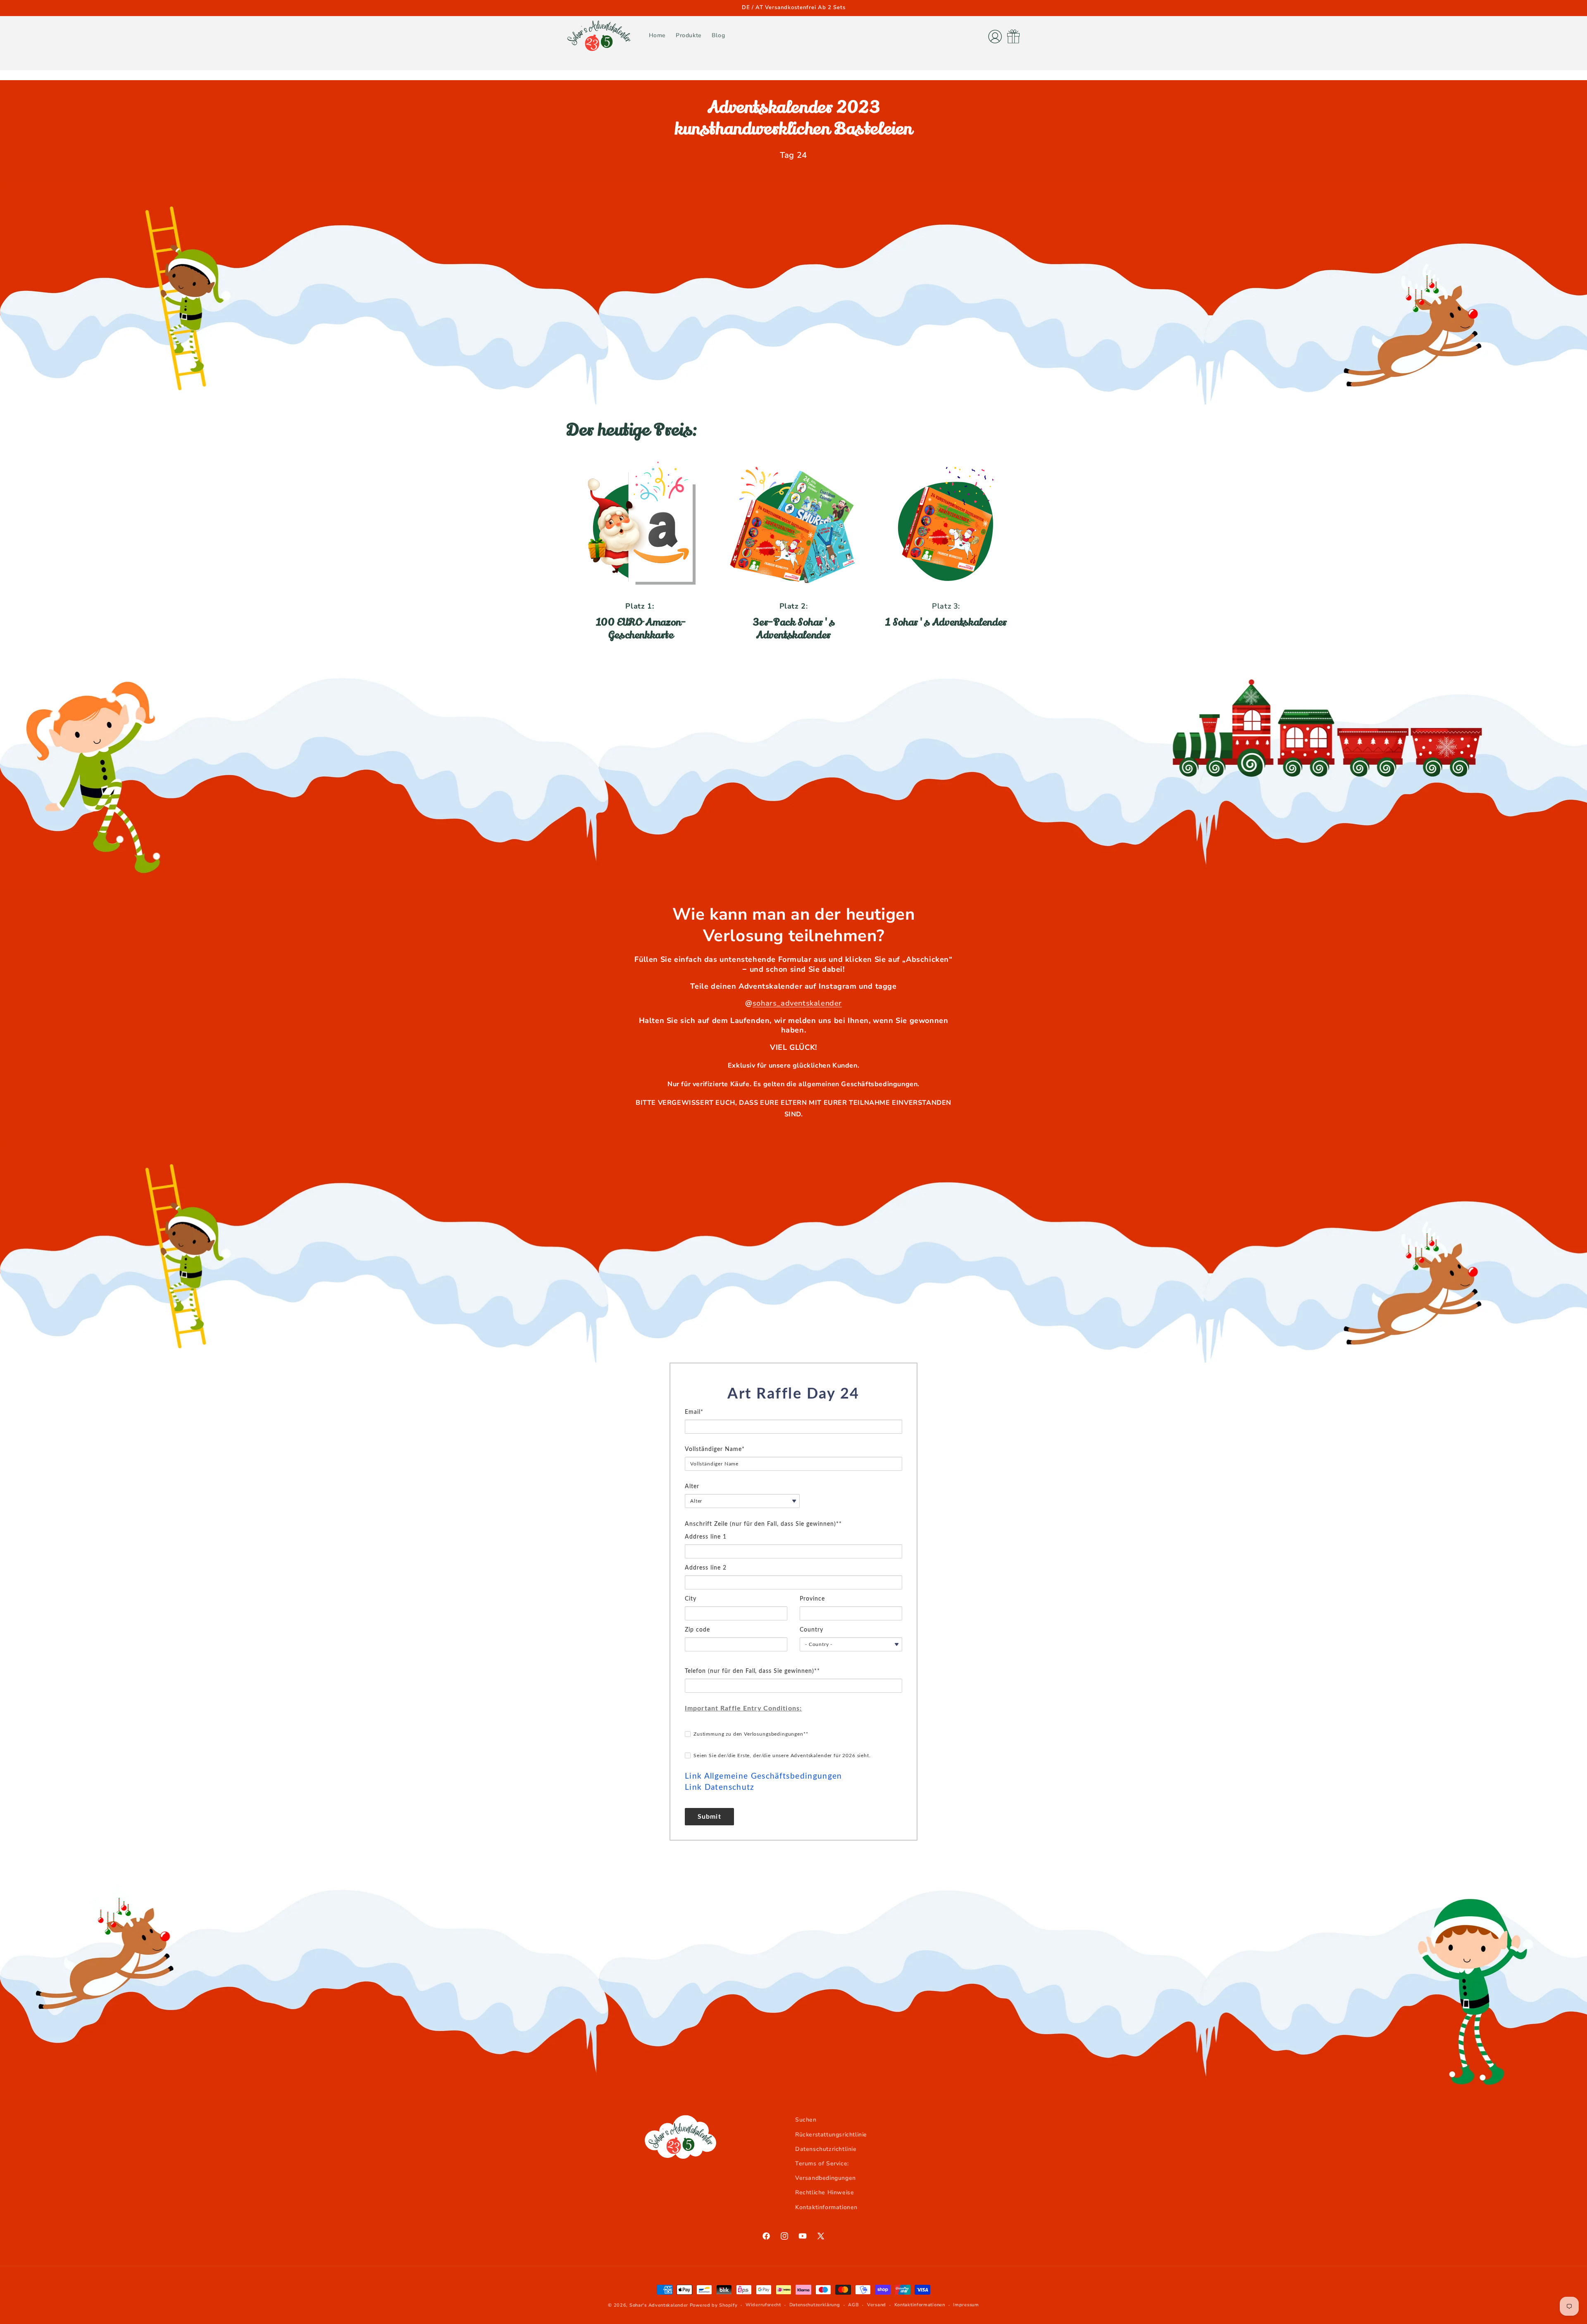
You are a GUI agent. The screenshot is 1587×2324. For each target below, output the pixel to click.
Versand (877, 2305)
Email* (694, 1412)
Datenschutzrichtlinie (826, 2149)
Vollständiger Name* (715, 1449)
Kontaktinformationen (826, 2207)
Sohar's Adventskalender (659, 2305)
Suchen (806, 2120)
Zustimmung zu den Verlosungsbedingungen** (751, 1734)
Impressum (966, 2305)
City (691, 1599)
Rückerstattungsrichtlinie (831, 2135)
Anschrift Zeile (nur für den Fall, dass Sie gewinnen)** (763, 1524)
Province (812, 1599)
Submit (709, 1817)
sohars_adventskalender (797, 1003)
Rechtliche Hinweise (824, 2192)
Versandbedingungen (826, 2178)
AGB (853, 2305)
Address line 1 (706, 1537)
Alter (692, 1487)
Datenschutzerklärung (815, 2305)
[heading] (793, 1394)
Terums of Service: (822, 2163)
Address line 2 (706, 1568)
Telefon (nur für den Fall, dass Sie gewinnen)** (752, 1671)
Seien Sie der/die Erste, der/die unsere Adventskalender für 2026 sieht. (782, 1755)
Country (811, 1630)
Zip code (697, 1630)
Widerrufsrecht (763, 2305)
